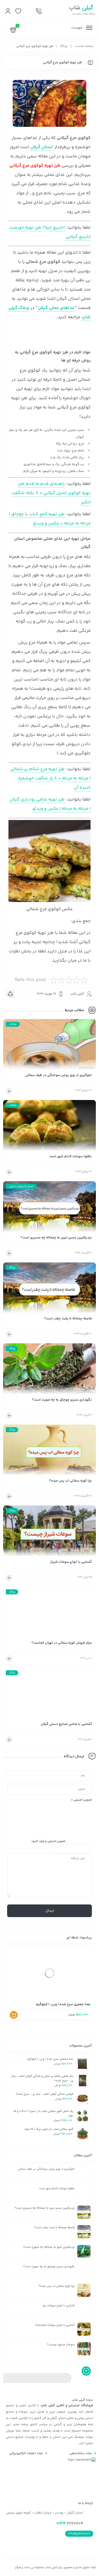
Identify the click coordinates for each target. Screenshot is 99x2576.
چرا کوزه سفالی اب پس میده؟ (70, 1481)
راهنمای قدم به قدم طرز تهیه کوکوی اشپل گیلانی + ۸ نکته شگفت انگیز (51, 493)
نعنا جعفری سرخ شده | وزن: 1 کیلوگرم (63, 2004)
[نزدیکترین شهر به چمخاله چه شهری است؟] (84, 2251)
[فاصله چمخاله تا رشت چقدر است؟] (49, 1289)
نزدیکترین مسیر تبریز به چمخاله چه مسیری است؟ (56, 1238)
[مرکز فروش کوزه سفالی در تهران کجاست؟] (49, 1614)
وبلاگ (63, 46)
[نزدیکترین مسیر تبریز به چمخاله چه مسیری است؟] (49, 1208)
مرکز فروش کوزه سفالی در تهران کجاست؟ (62, 1643)
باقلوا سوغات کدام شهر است (71, 1157)
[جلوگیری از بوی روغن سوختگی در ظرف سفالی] (49, 1046)
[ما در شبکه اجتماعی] (28, 11)
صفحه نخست (84, 46)
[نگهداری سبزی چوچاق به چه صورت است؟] (49, 1370)
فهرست (77, 28)
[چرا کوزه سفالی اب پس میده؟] (49, 1452)
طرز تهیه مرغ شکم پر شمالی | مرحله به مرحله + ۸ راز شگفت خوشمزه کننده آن (50, 778)
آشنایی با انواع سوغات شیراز (71, 1562)
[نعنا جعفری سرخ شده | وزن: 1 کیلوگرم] (49, 1973)
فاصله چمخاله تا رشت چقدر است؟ (68, 1319)
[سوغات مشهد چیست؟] (84, 2349)
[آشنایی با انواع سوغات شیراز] (49, 1533)
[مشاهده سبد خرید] (13, 31)
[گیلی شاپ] (81, 11)
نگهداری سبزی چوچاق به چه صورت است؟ (62, 1400)
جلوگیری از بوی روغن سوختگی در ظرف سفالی (59, 1075)
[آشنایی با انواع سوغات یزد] (84, 2310)
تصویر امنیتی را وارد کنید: (48, 1841)
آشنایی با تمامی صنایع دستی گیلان (66, 1724)
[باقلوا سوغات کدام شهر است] (49, 1127)
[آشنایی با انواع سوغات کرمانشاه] (84, 2329)
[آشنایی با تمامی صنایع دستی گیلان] (49, 1695)
